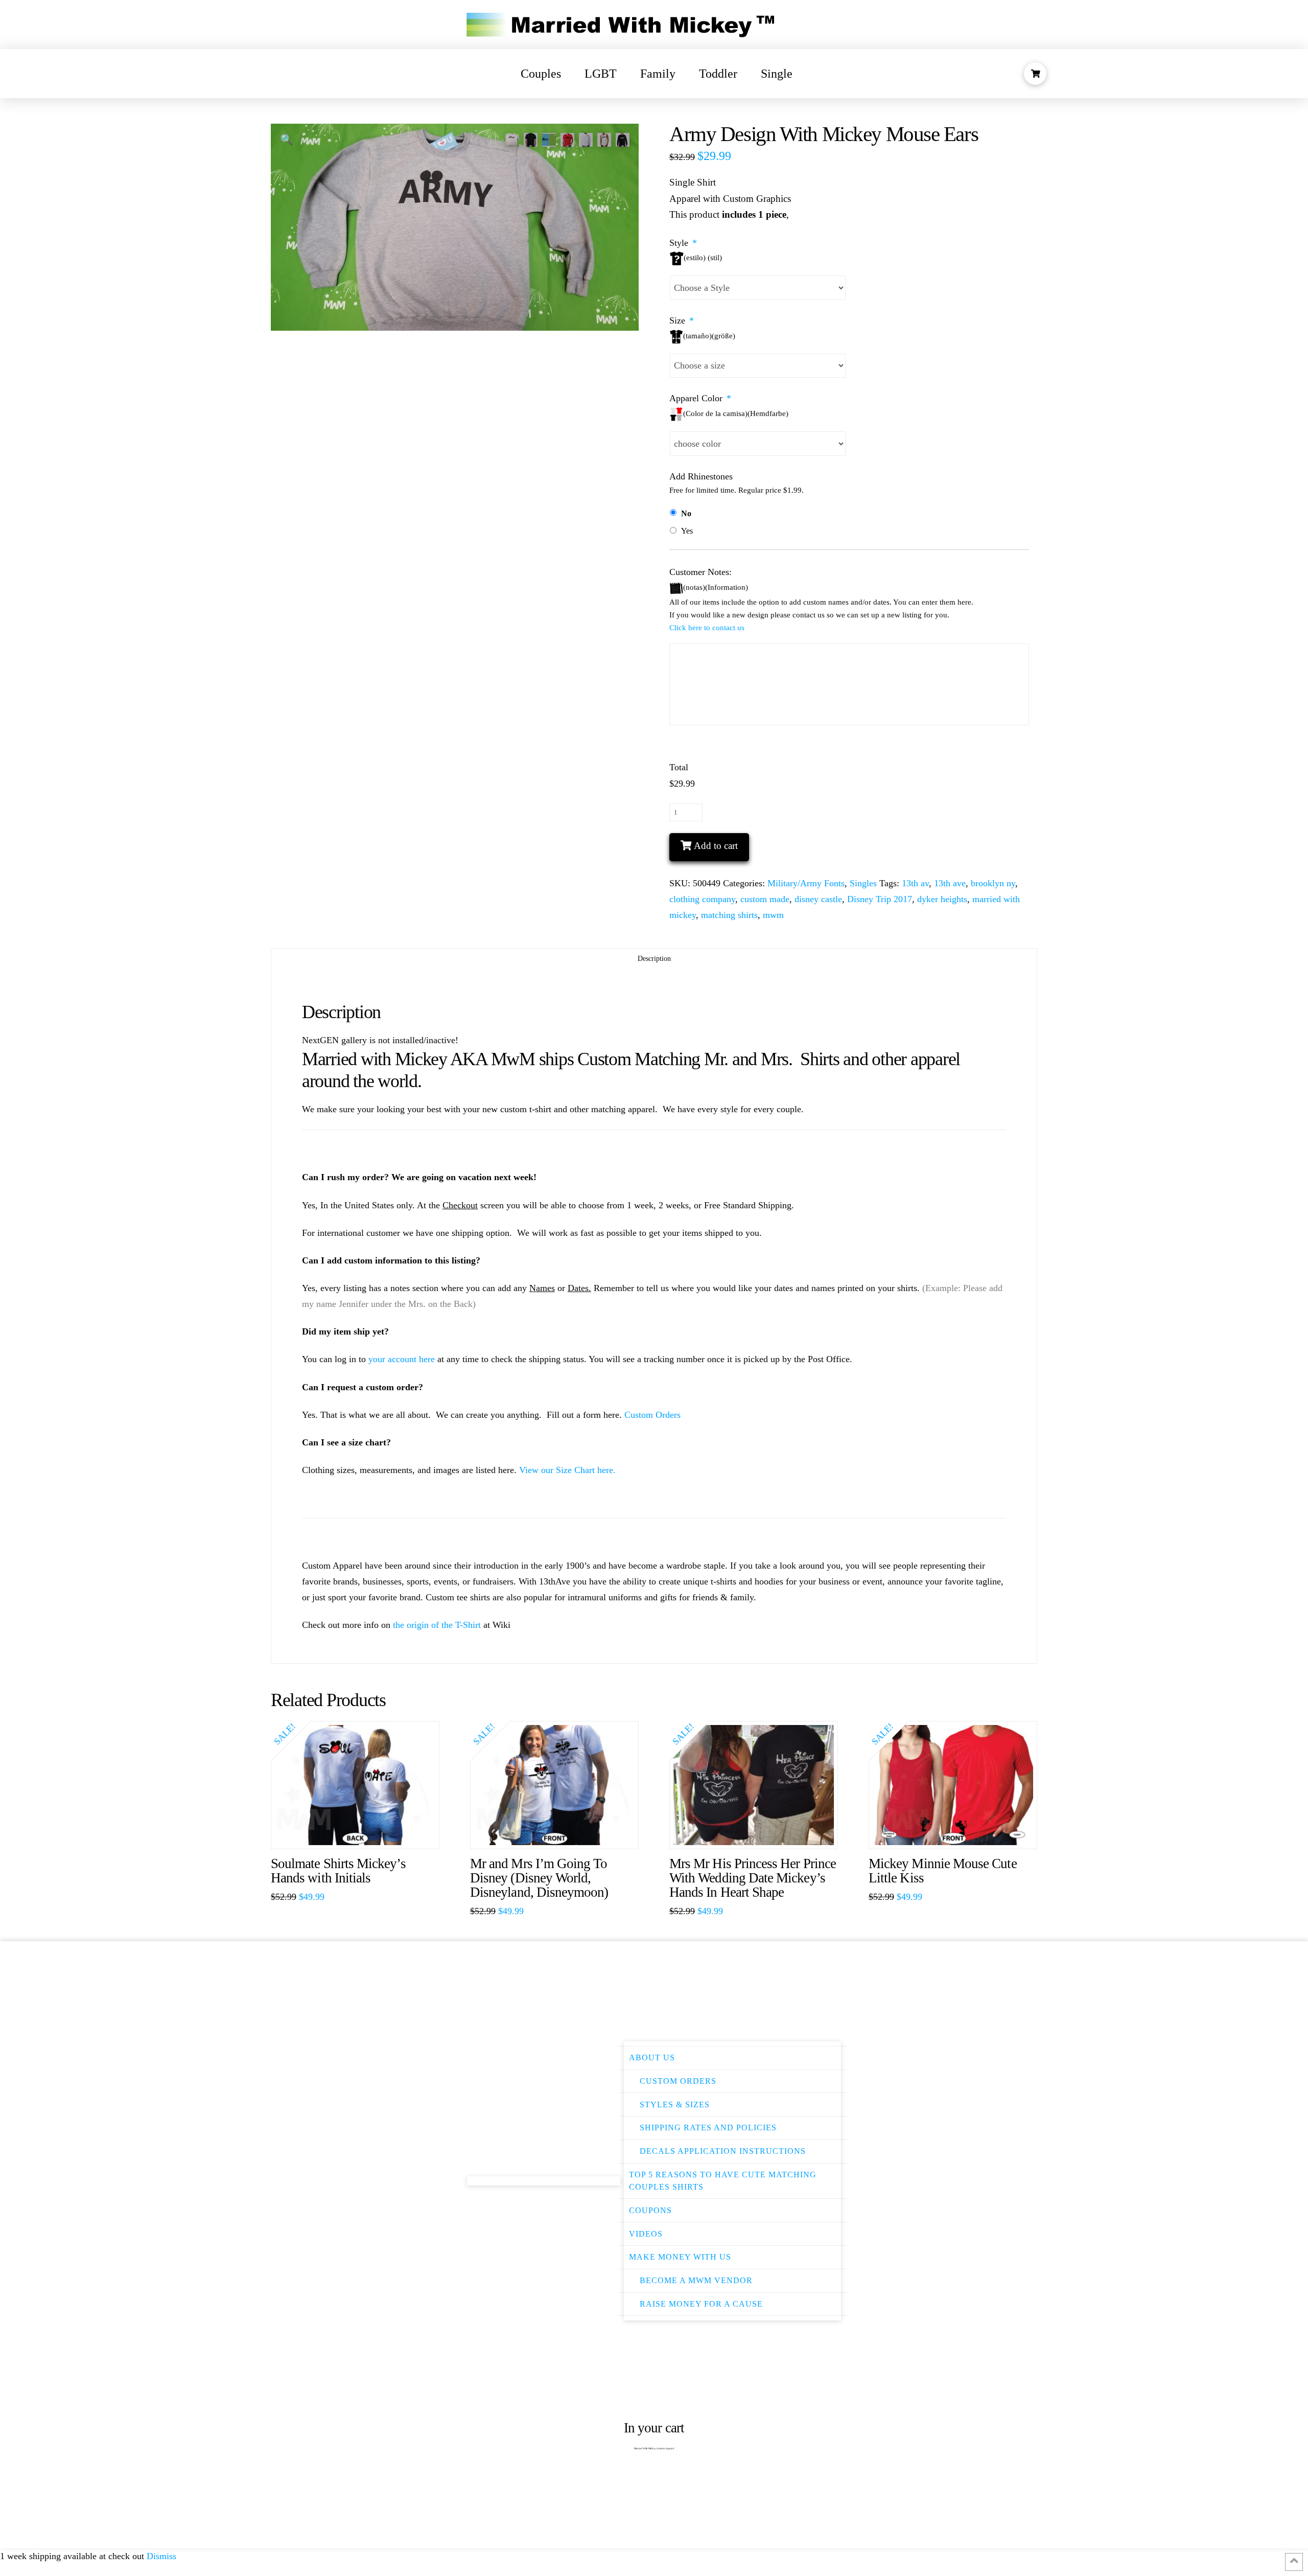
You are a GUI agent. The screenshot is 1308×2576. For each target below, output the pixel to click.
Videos (646, 2234)
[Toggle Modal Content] (1035, 74)
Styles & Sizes (675, 2104)
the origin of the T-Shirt (437, 1625)
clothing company (702, 899)
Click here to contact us (707, 628)
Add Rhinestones (701, 476)
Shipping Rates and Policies (708, 2127)
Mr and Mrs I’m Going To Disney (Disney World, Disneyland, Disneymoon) (539, 1878)
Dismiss (161, 2556)
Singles (863, 883)
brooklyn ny (993, 883)
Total (679, 767)
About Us (652, 2057)
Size (682, 320)
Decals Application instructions (723, 2151)
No (686, 513)
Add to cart (716, 846)
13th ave (950, 883)
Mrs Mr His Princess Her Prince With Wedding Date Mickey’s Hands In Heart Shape (753, 1878)
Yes (687, 531)
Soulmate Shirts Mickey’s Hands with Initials (338, 1871)
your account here (402, 1359)
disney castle (818, 899)
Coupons (650, 2210)
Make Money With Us (680, 2257)
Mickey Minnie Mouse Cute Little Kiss (943, 1871)
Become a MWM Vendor (696, 2280)
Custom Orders (652, 1415)
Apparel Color (700, 398)
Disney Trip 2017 (880, 899)
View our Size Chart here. (567, 1470)
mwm (773, 915)
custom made (765, 899)
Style (683, 243)
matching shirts (729, 915)
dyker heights (942, 899)
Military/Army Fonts (806, 883)
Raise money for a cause (701, 2304)
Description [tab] (654, 959)
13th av (915, 883)
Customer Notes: (700, 572)
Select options (360, 1831)
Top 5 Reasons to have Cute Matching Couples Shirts (723, 2181)
